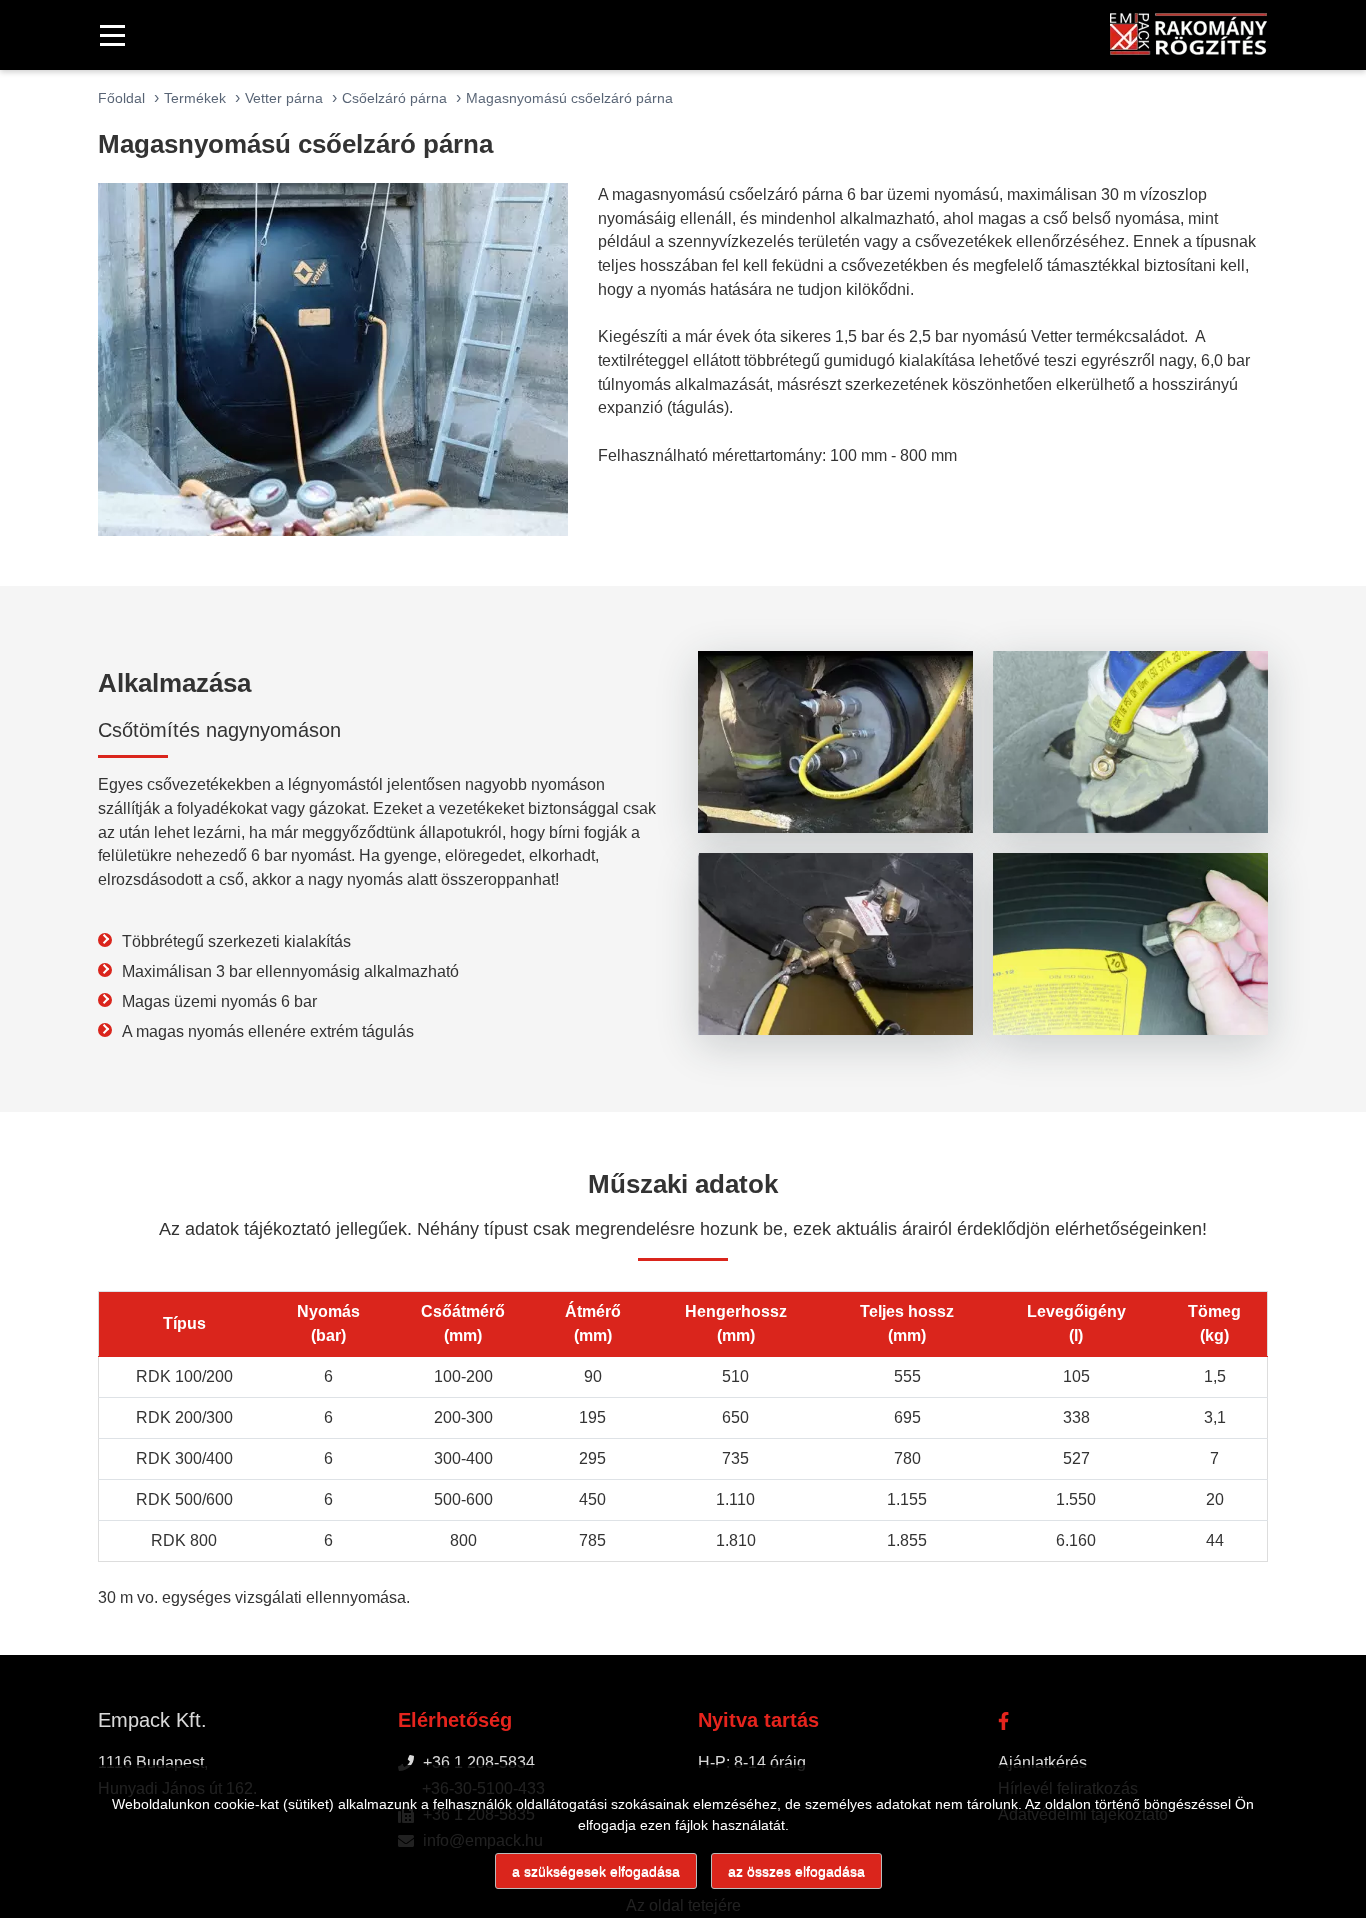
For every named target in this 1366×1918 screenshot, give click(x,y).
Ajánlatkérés (1042, 1762)
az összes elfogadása (796, 1871)
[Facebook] (1003, 1720)
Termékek (195, 98)
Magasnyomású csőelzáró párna (569, 98)
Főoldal (121, 98)
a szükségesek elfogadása (596, 1871)
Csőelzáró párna (394, 98)
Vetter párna (284, 98)
